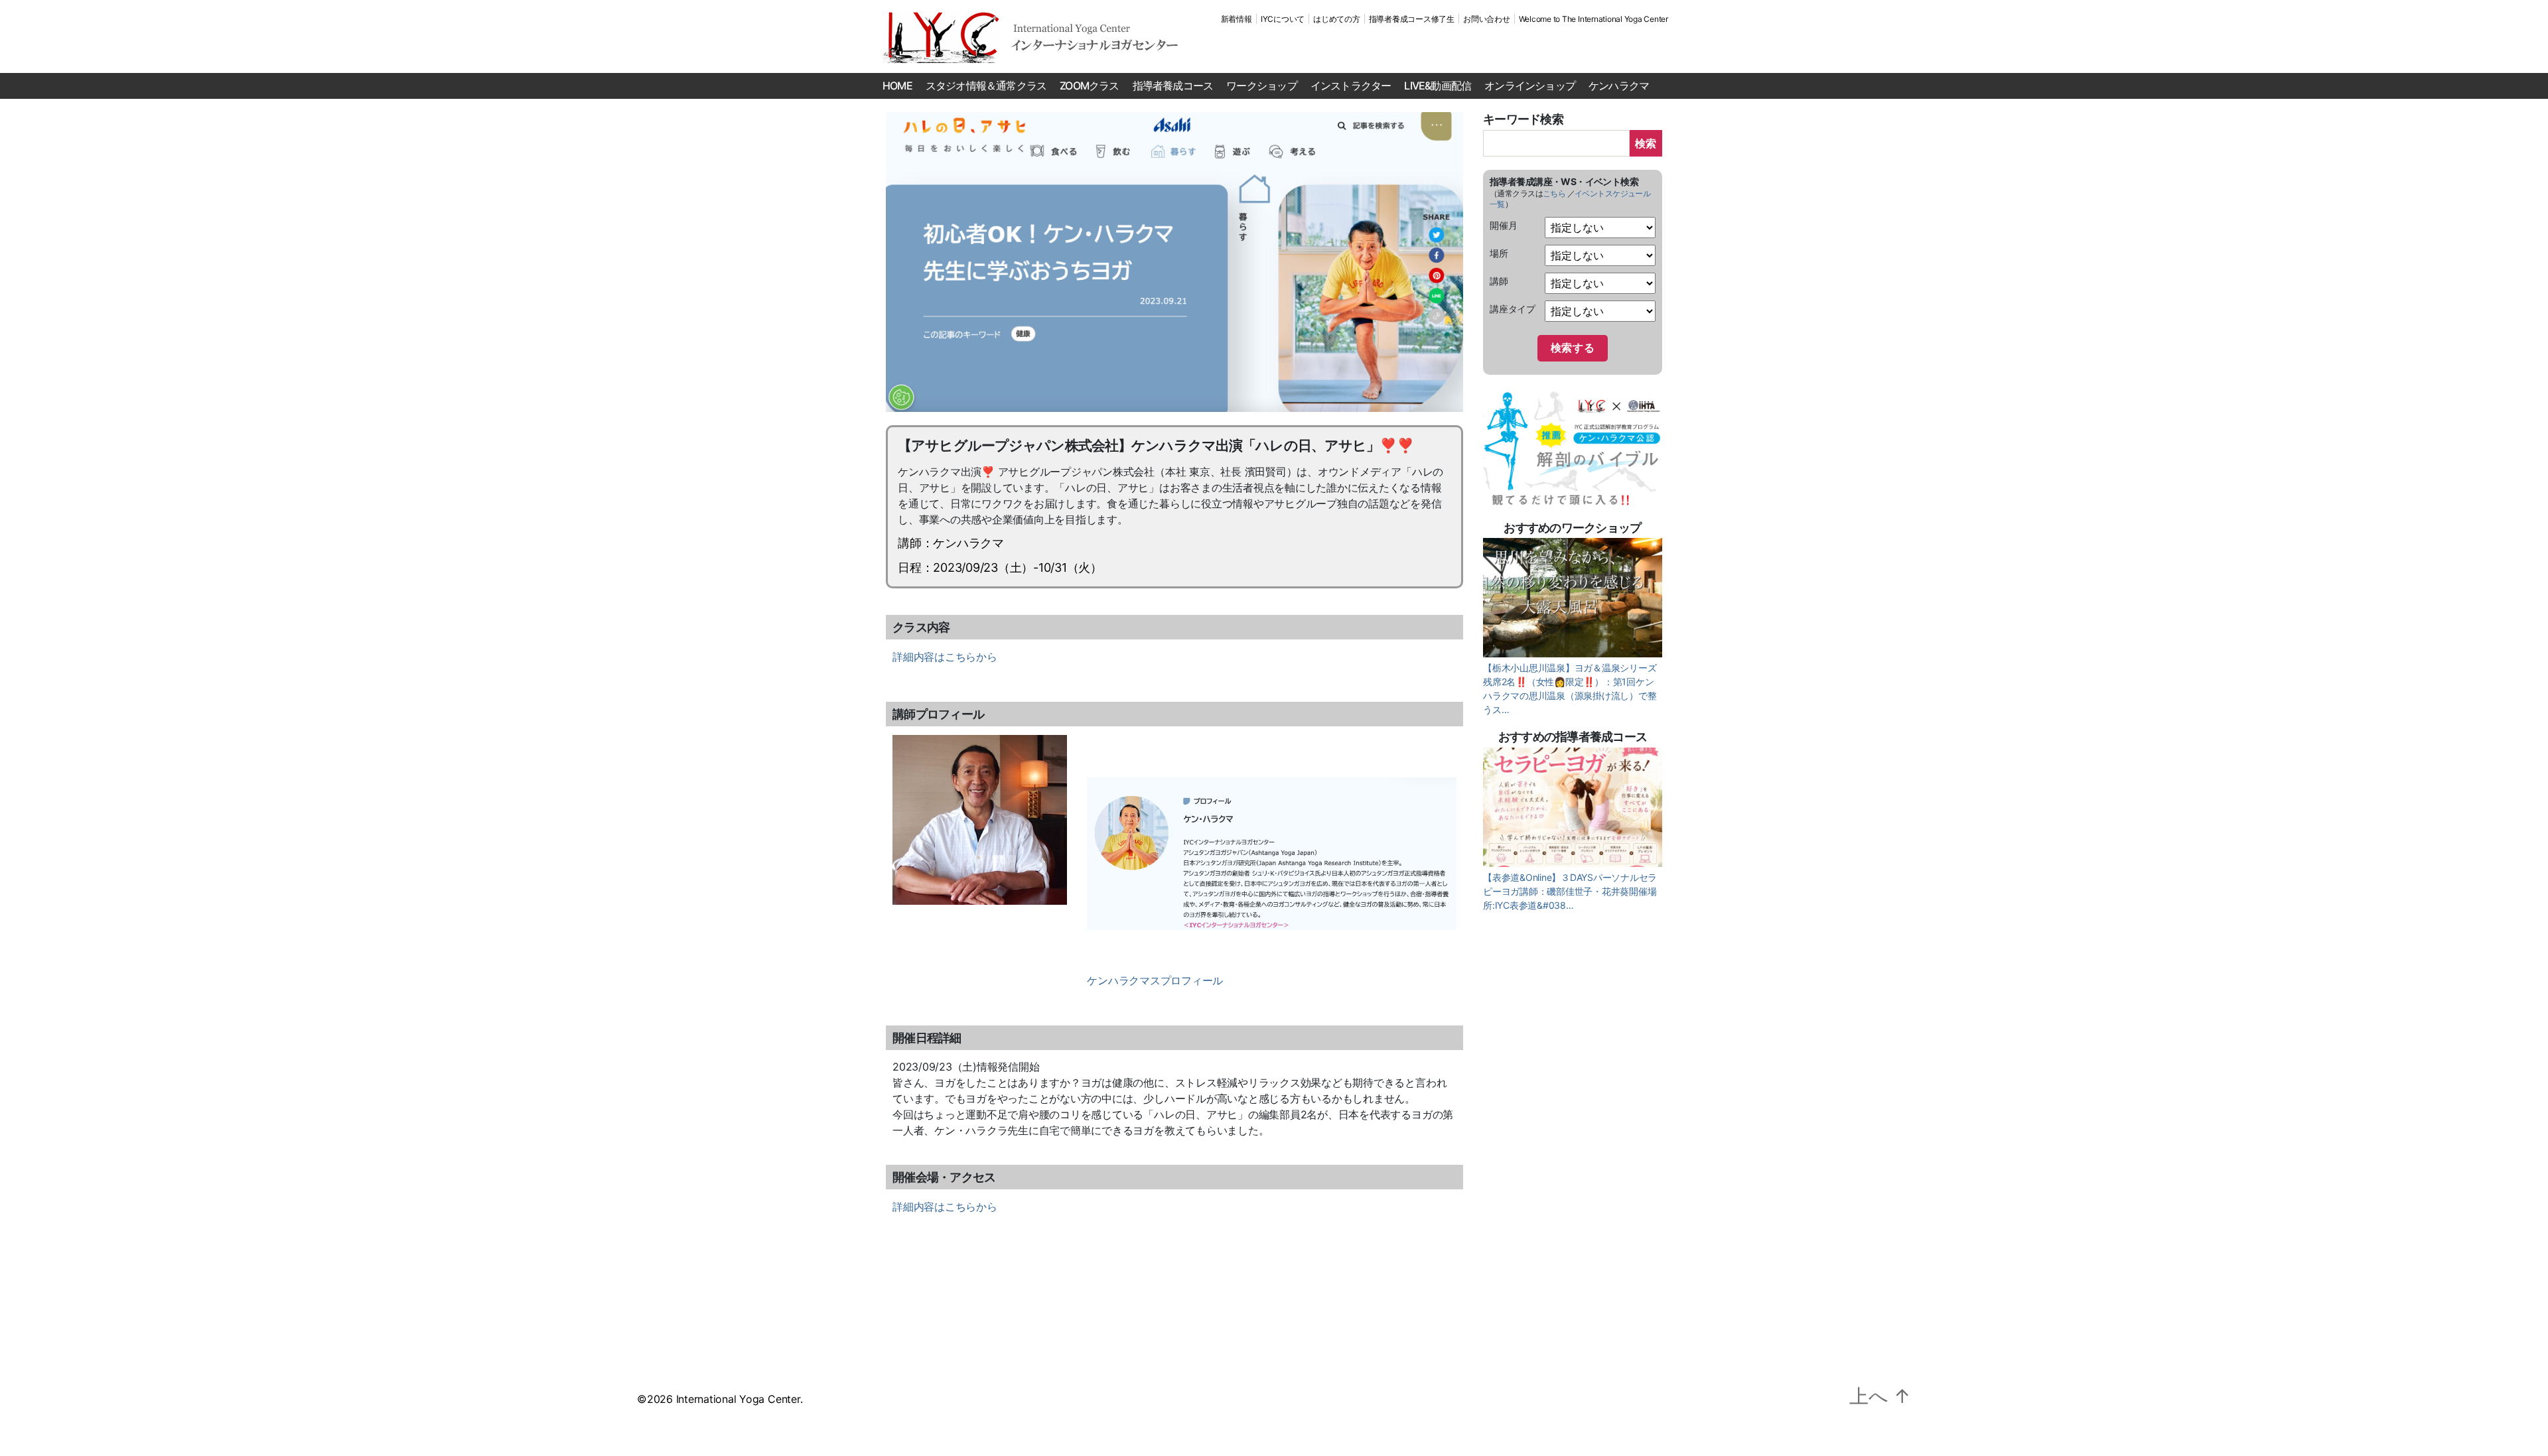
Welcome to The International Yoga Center (1593, 19)
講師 (1499, 281)
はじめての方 (1337, 19)
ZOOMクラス (1089, 86)
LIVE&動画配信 (1438, 86)
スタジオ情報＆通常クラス (986, 86)
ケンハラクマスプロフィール (1155, 980)
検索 (1646, 143)
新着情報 (1237, 19)
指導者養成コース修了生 (1412, 19)
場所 (1499, 253)
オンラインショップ (1530, 86)
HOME (897, 86)
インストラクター (1351, 86)
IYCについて (1283, 19)
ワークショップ (1261, 86)
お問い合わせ (1487, 19)
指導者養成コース (1173, 86)
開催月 (1503, 225)
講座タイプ (1513, 309)
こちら (1554, 193)
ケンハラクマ (1619, 86)
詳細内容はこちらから (945, 657)
